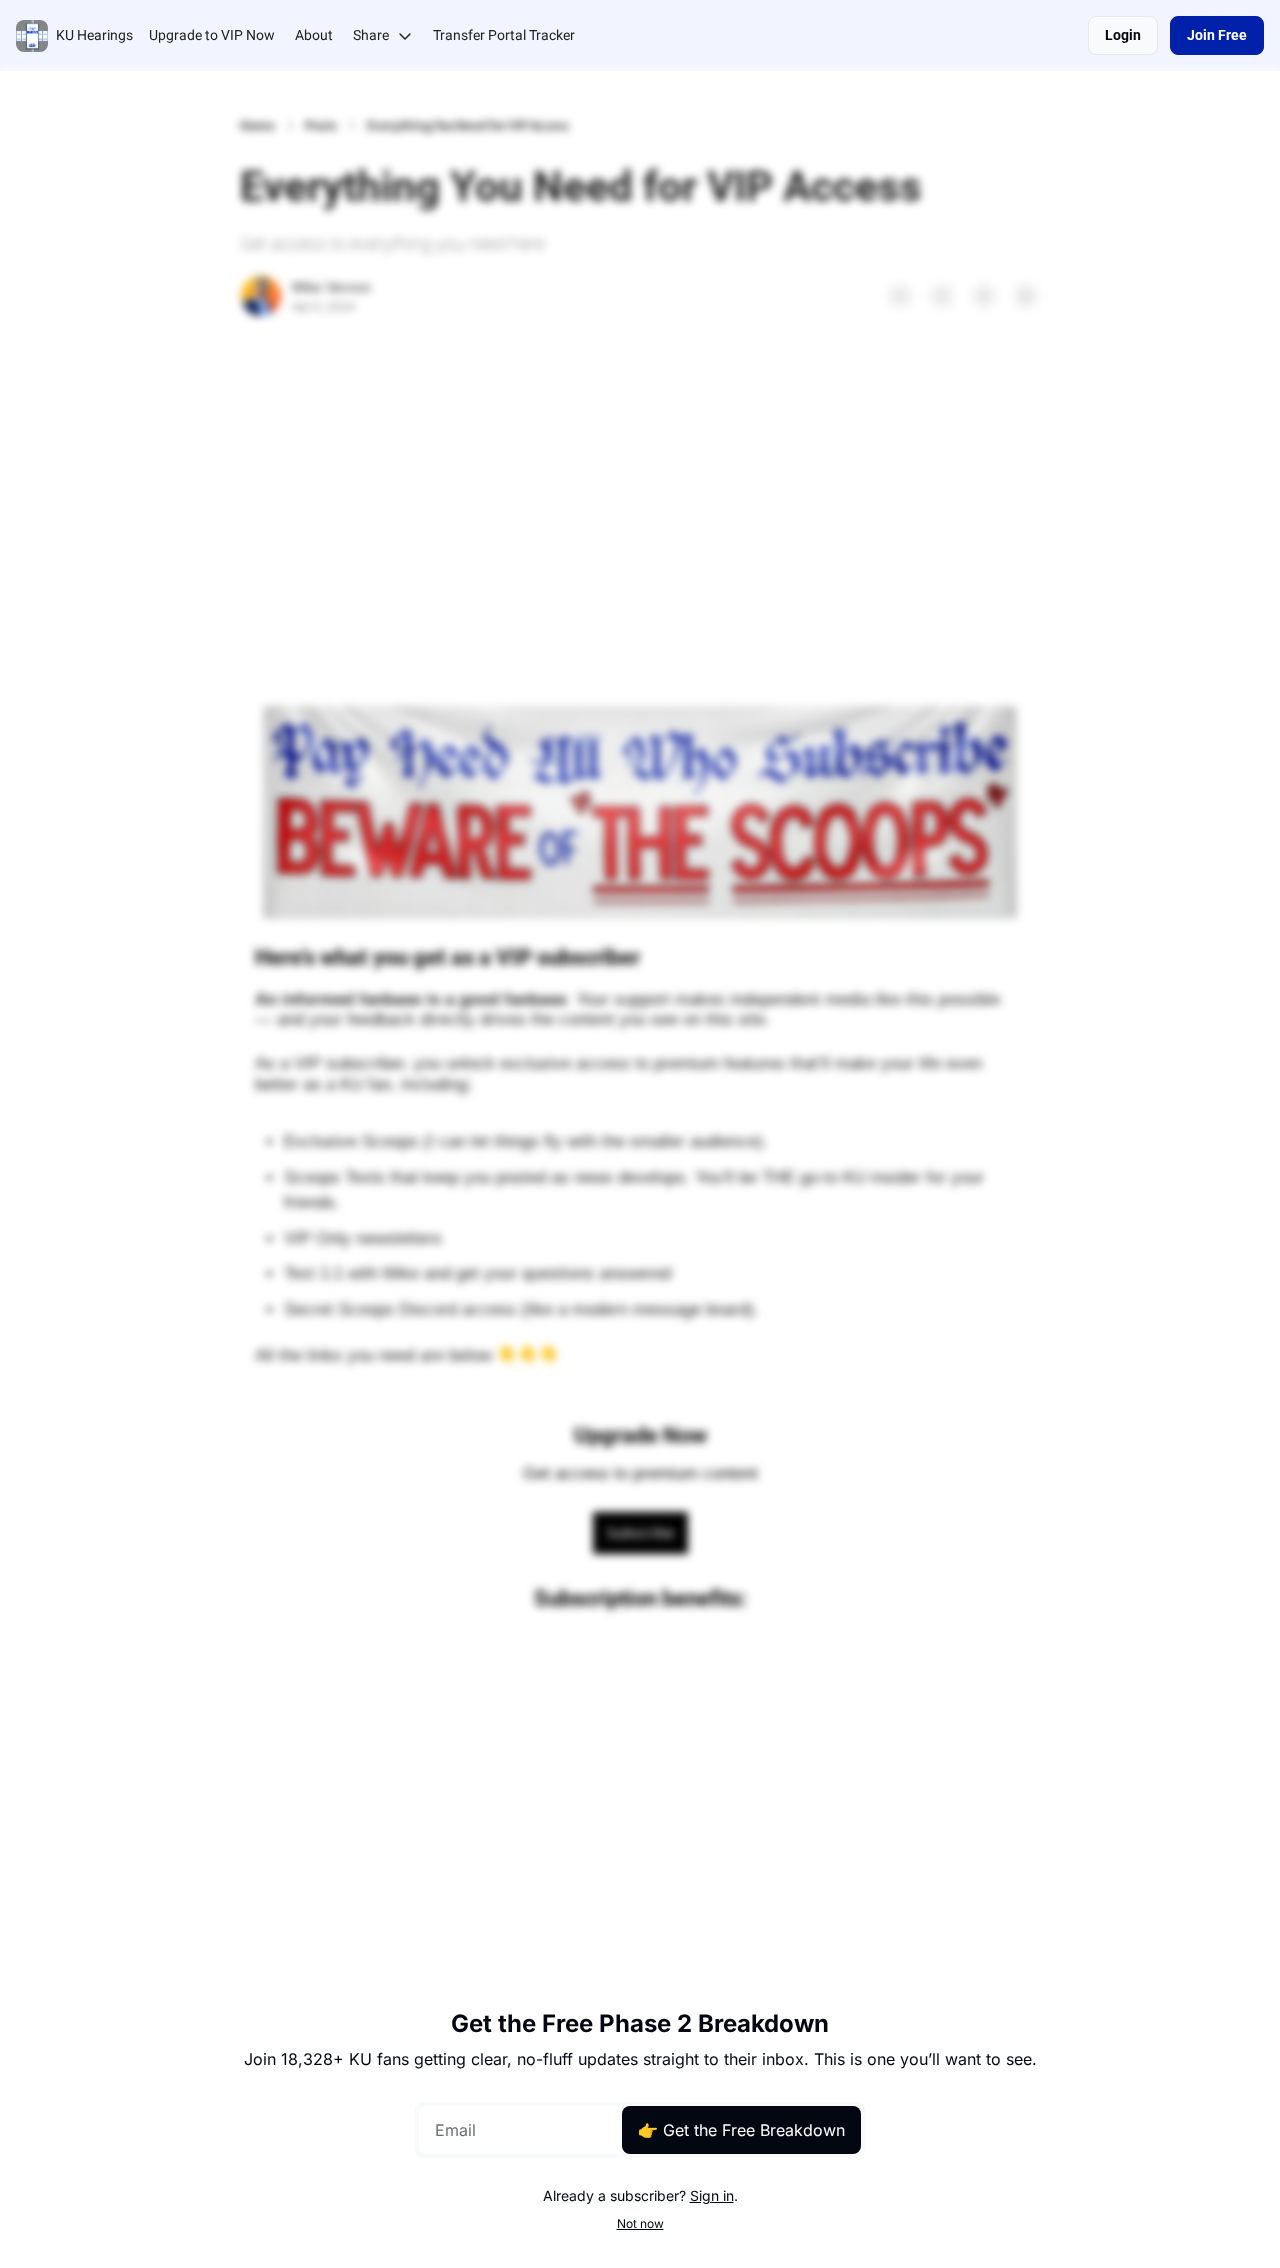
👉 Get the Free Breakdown (741, 2130)
